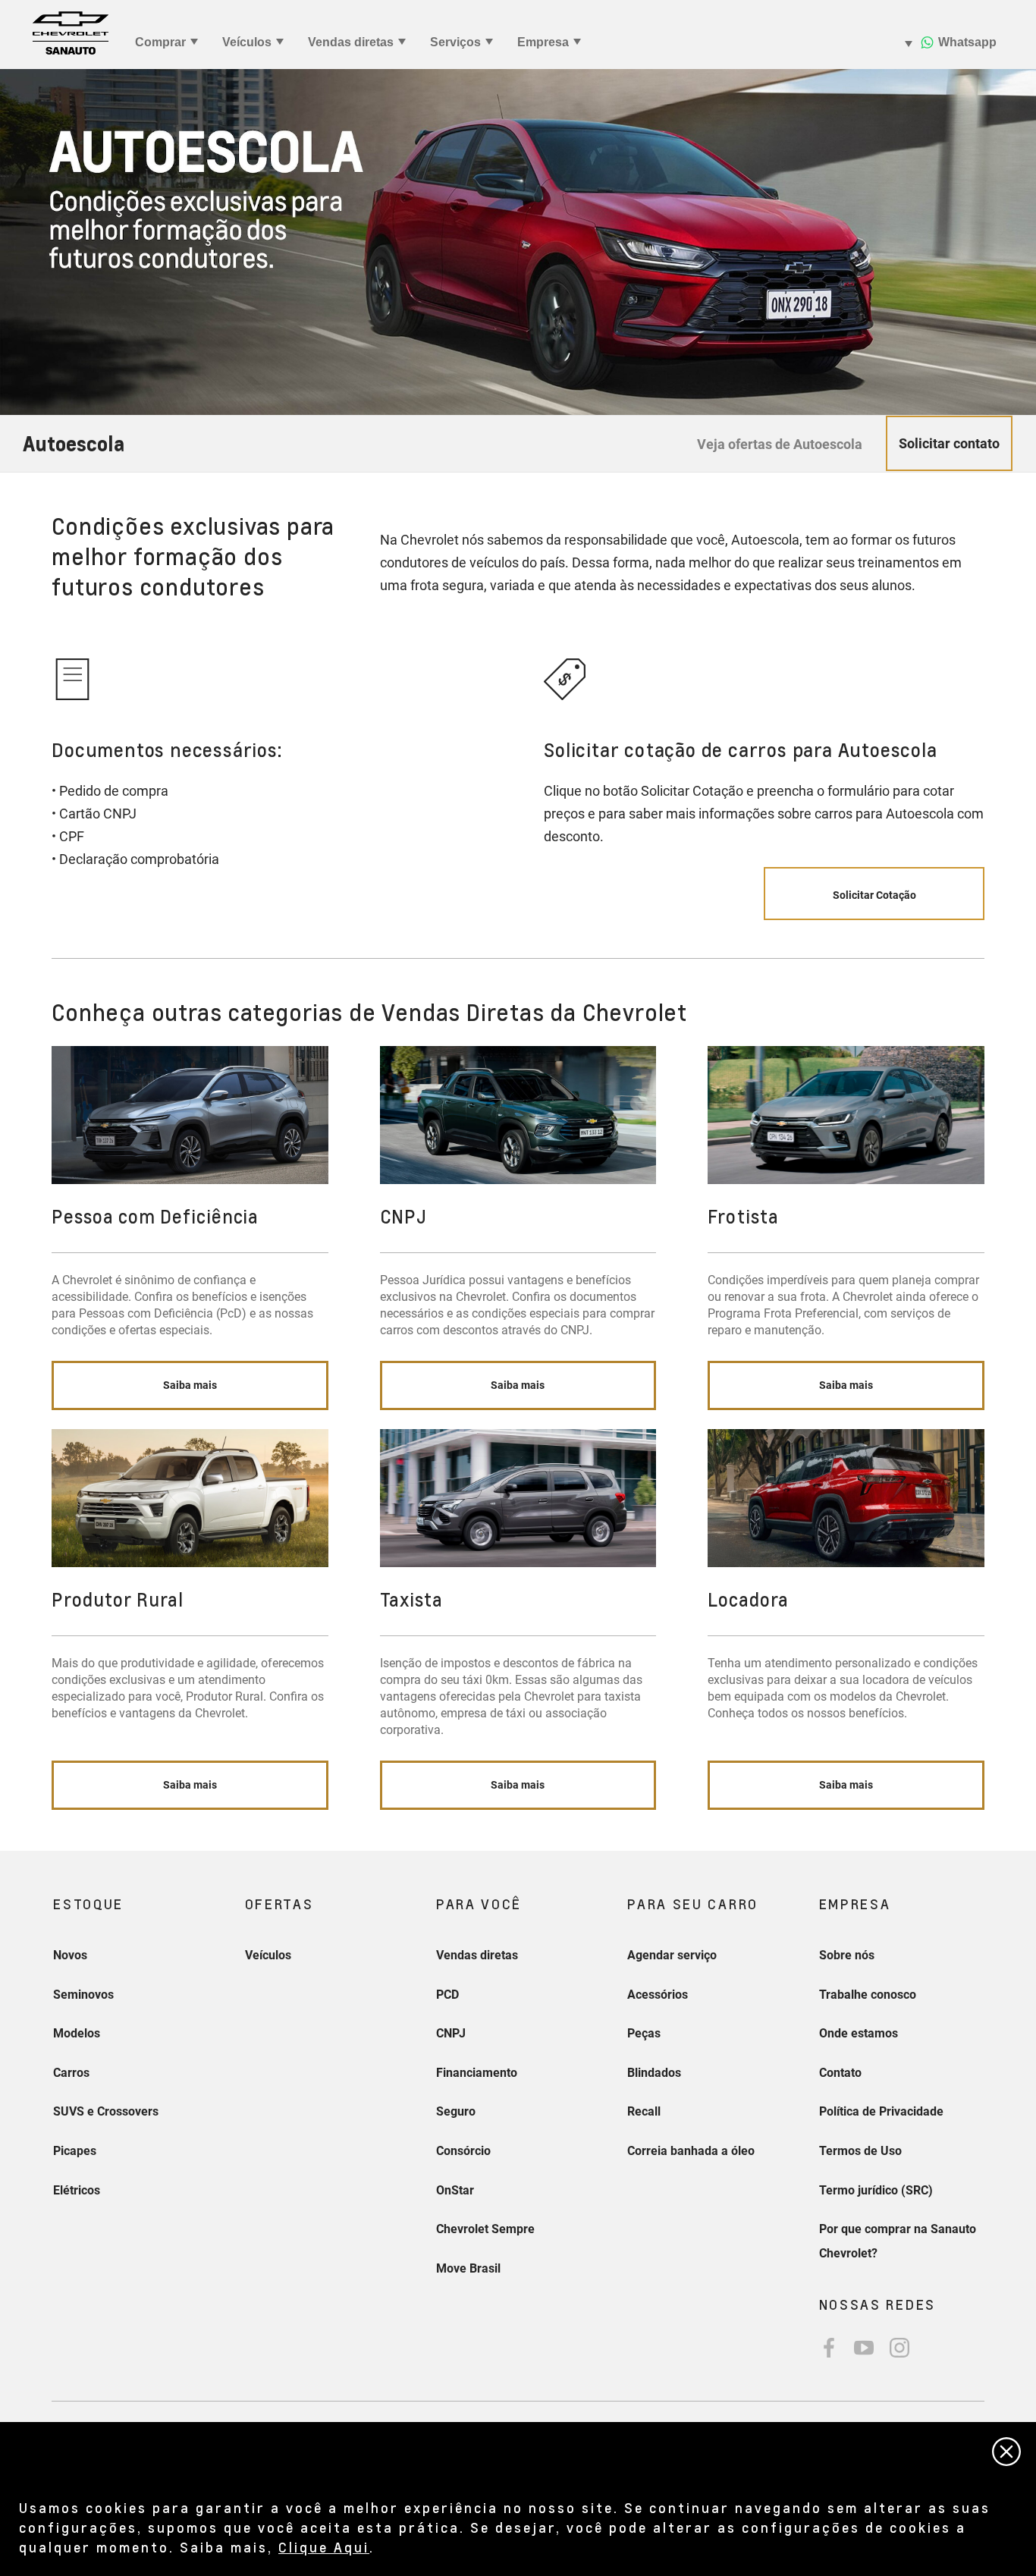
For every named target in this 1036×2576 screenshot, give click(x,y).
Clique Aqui (324, 2547)
